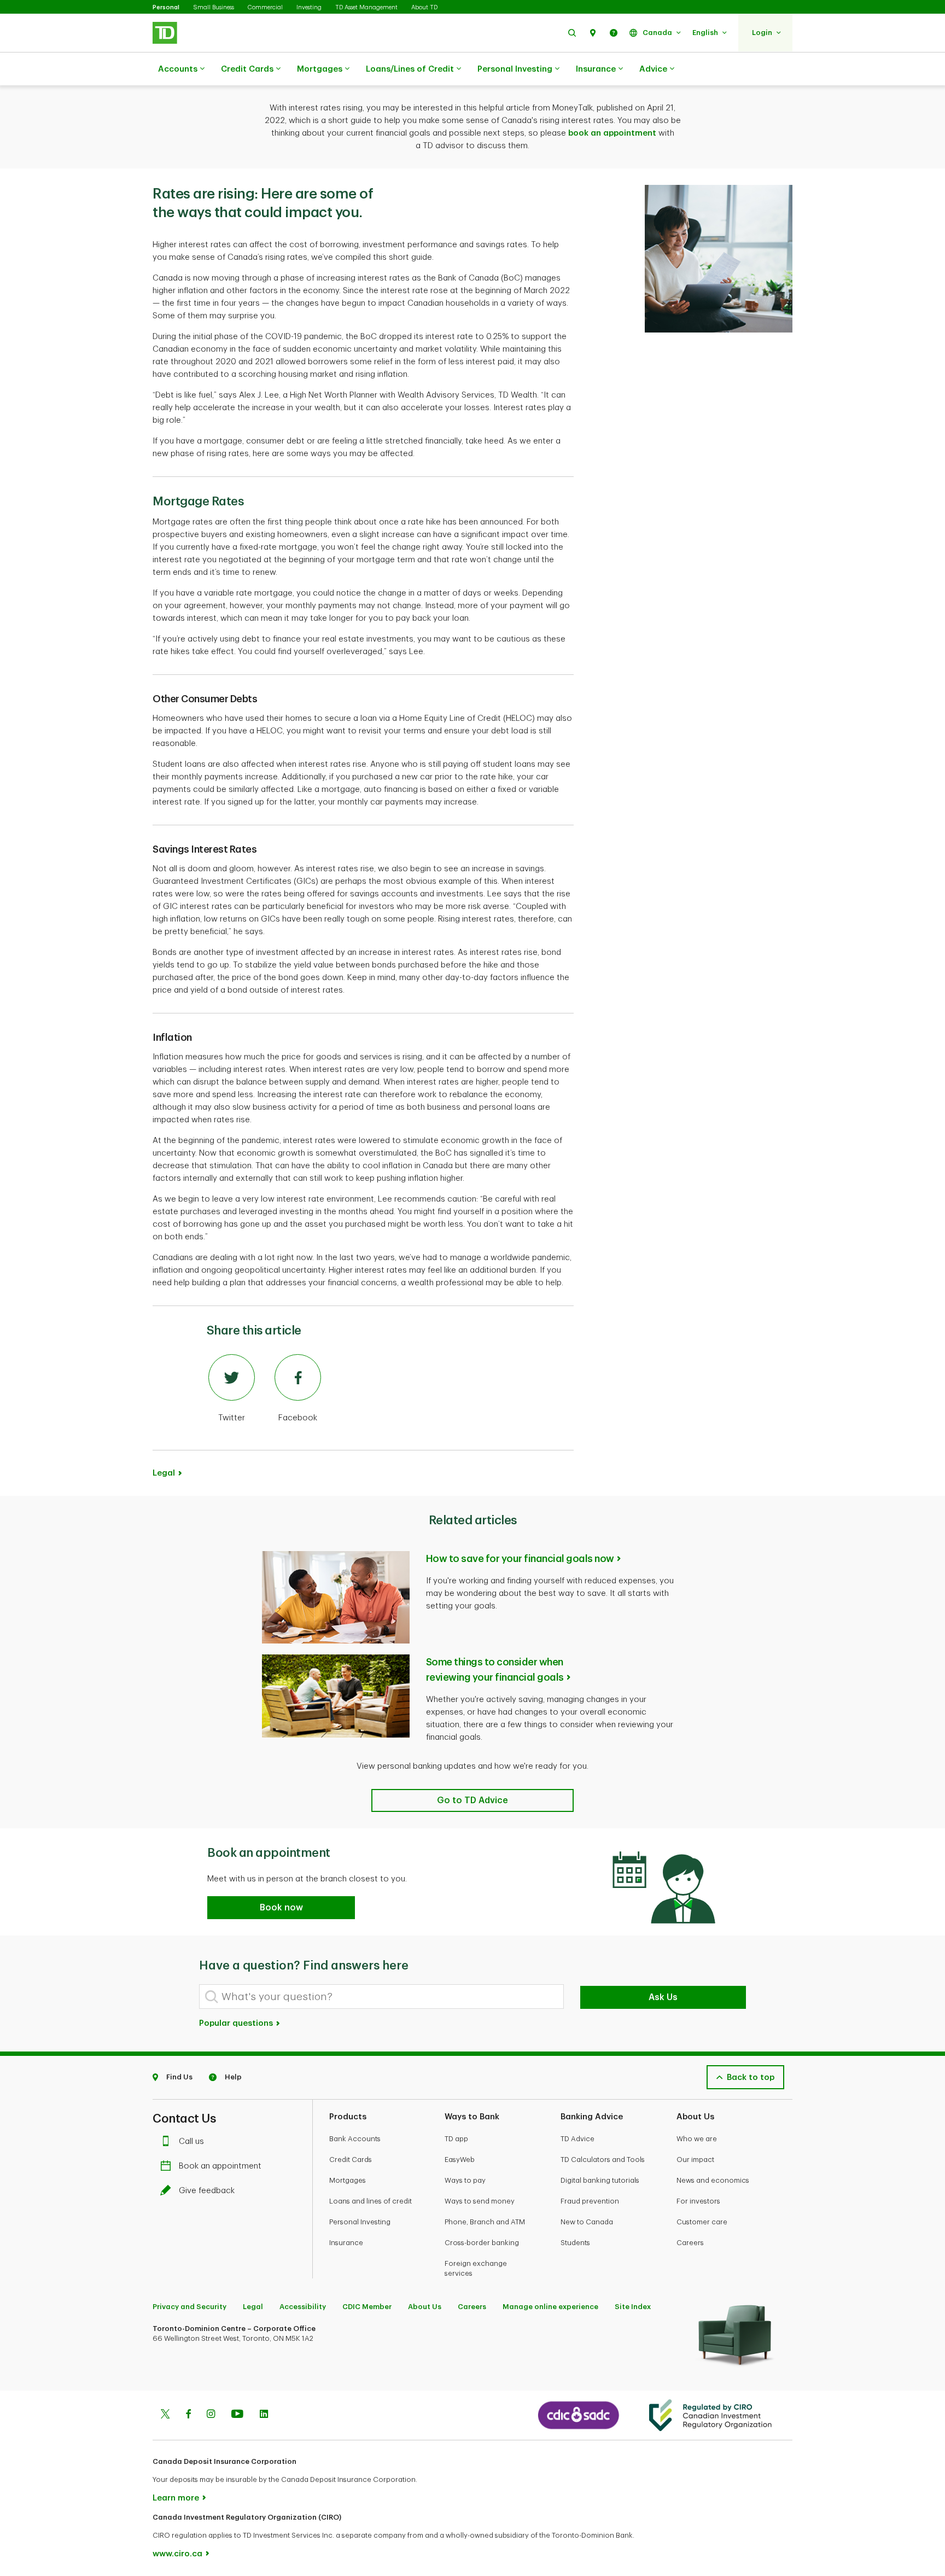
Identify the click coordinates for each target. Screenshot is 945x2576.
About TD (424, 7)
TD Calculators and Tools (603, 2160)
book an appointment (612, 133)
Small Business (214, 7)
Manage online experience (550, 2307)
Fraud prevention (590, 2201)
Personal (166, 7)
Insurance (596, 69)
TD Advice (577, 2139)
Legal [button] (164, 1473)
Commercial (265, 7)
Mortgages (320, 69)
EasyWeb (460, 2160)
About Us (425, 2307)
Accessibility (303, 2307)
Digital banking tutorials (600, 2180)
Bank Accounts (355, 2139)
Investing (309, 7)
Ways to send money (480, 2201)
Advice (653, 69)
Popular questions (237, 2023)
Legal (253, 2307)
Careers (690, 2243)
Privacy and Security (189, 2307)
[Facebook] (188, 2415)
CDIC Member (367, 2307)
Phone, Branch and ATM (485, 2222)
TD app (456, 2139)
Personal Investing (515, 69)
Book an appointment (220, 2166)
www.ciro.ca (177, 2554)
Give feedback (207, 2191)
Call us (191, 2141)
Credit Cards (247, 69)
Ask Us (663, 1997)
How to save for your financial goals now (520, 1559)
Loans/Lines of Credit (410, 69)
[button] (572, 33)
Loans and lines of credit (371, 2201)
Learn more (176, 2498)
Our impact (695, 2160)
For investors (698, 2201)
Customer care (702, 2222)
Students (575, 2243)
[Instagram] (211, 2415)
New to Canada (587, 2222)
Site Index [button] (633, 2307)
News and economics (713, 2180)
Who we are (697, 2139)
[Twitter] (165, 2415)
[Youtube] (237, 2415)
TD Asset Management (366, 7)
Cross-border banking (482, 2243)
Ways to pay (465, 2180)
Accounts (178, 69)
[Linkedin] (264, 2415)
